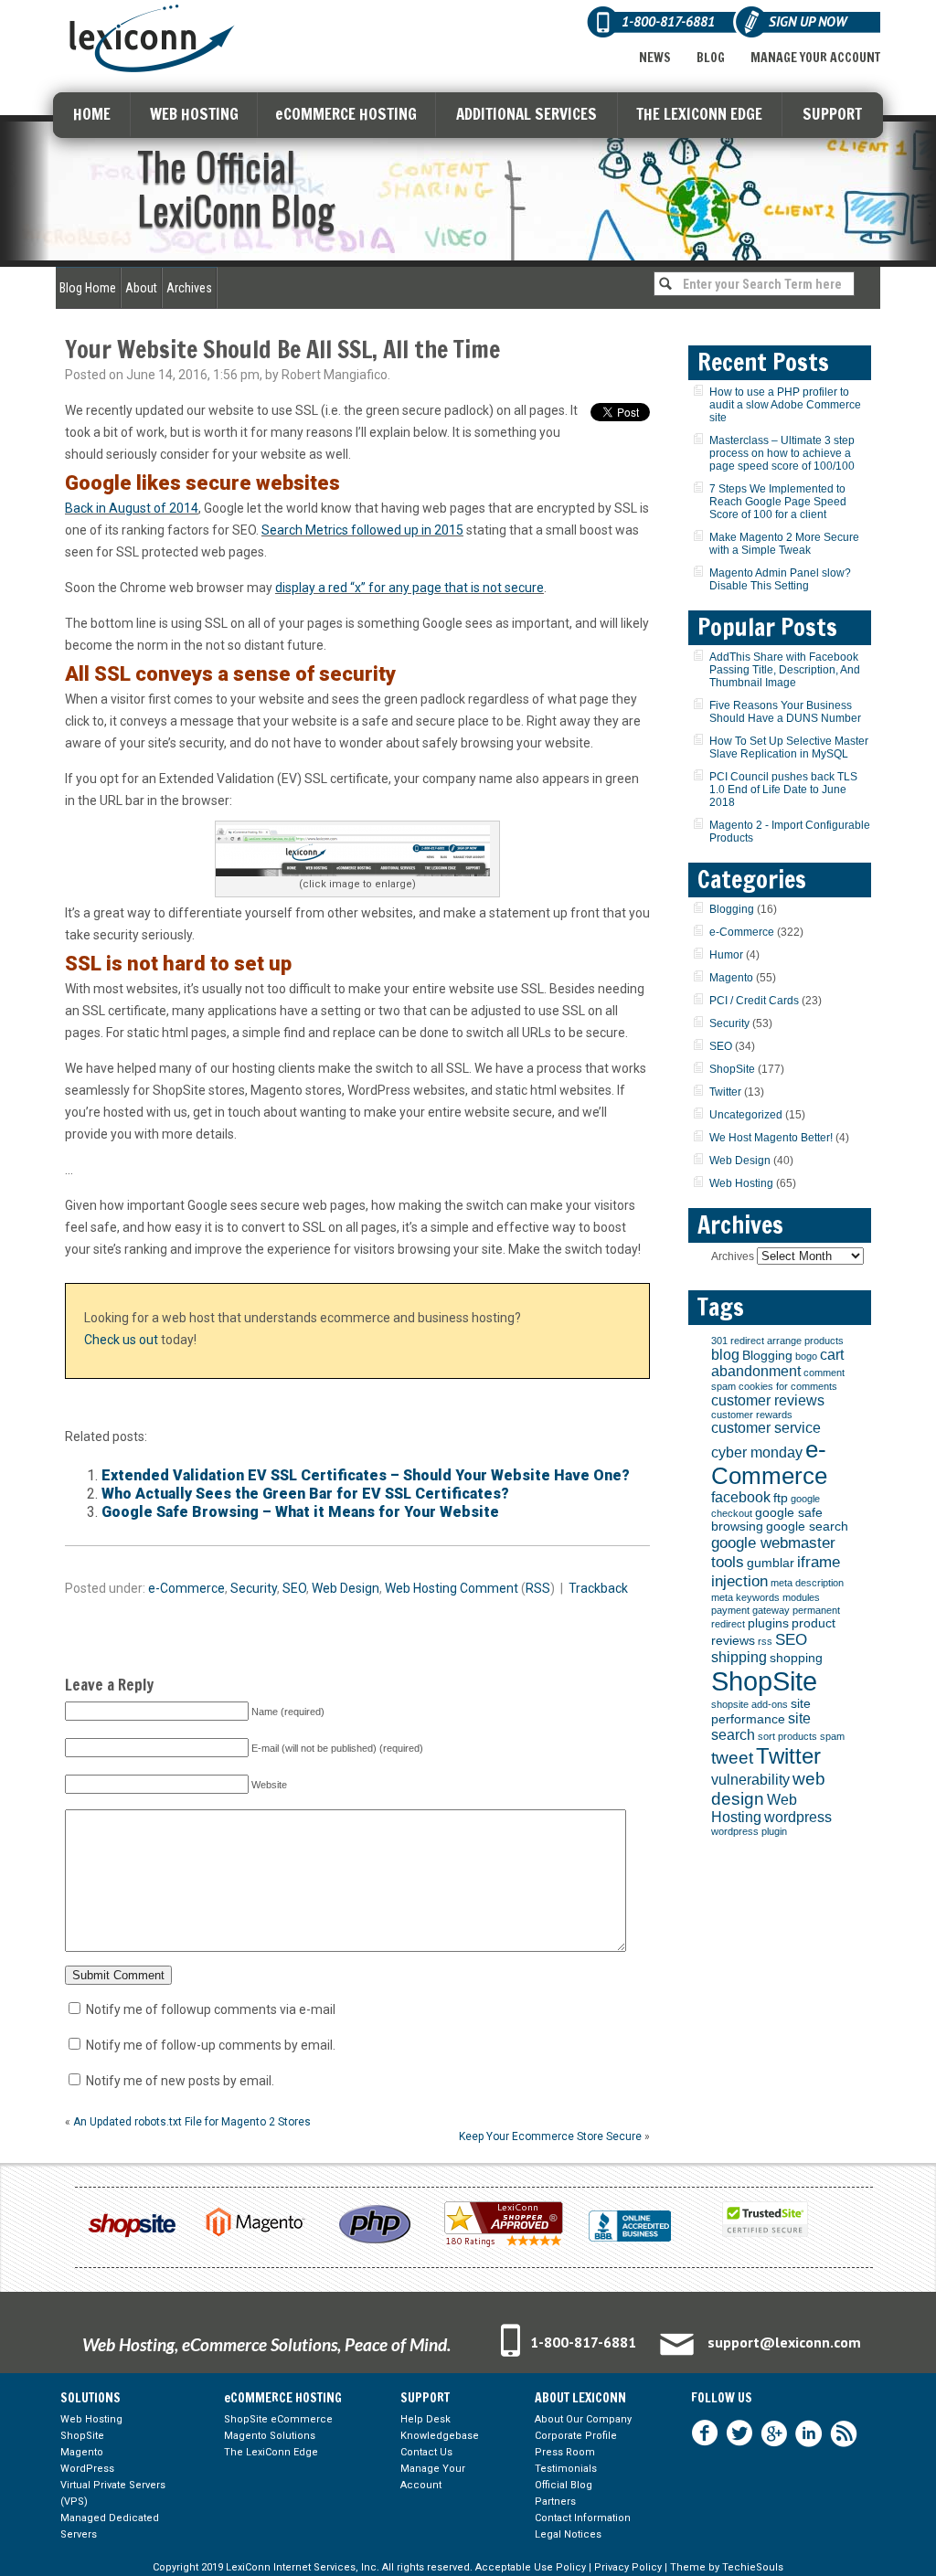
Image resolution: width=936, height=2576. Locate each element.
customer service (766, 1428)
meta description (807, 1583)
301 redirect (738, 1341)
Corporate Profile (576, 2436)
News (655, 58)
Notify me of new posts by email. (180, 2081)
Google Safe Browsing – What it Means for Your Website (300, 1512)
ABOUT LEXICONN (580, 2398)
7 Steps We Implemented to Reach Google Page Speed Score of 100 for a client (778, 502)
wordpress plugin (749, 1831)
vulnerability (750, 1780)
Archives (189, 288)
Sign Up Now (808, 21)
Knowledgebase (440, 2436)
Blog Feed (844, 2433)
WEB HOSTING (194, 114)
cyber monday (757, 1452)
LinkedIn (809, 2433)
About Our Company (583, 2419)
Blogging (732, 909)
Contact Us (426, 2452)
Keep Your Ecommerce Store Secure (550, 2136)
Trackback (598, 1588)
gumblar (771, 1563)
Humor (726, 955)
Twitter (725, 1092)
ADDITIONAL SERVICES (526, 114)
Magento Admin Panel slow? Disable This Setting (780, 579)
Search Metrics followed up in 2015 (362, 530)
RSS (538, 1588)
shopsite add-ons (750, 1704)
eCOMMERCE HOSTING (346, 114)
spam (832, 1736)
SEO (294, 1588)
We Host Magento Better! (771, 1138)
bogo (806, 1356)
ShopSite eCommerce (278, 2419)
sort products (787, 1736)
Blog (711, 58)
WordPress (87, 2469)
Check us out (121, 1340)
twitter (739, 2433)
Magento (731, 978)
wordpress (798, 1817)
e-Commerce (186, 1588)
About (141, 288)
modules (801, 1597)
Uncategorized (746, 1115)
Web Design (346, 1588)
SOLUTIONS (90, 2398)
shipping (739, 1657)
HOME (92, 114)
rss (765, 1641)
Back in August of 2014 (132, 508)
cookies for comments (788, 1386)
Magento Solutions (270, 2436)
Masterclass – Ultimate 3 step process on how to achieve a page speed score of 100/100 (782, 453)
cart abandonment (777, 1363)
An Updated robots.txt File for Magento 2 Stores (192, 2122)
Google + (774, 2433)
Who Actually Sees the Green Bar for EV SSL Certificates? (305, 1494)
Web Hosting (421, 1588)
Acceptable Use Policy (531, 2567)
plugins (768, 1623)
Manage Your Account (815, 58)
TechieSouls (753, 2567)
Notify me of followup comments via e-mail (211, 2009)
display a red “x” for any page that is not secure (409, 588)
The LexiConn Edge (271, 2452)
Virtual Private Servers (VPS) (113, 2493)
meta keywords (745, 1597)
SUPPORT (832, 114)
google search (807, 1527)
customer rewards (752, 1415)
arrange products (805, 1341)
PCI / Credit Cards (754, 1001)
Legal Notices (568, 2534)
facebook (741, 1497)
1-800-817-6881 (583, 2342)
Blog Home (88, 288)
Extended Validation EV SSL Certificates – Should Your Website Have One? (366, 1475)
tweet (732, 1758)
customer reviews (768, 1400)
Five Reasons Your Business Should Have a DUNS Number (785, 712)
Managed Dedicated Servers (110, 2526)
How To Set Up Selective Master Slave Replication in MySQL (789, 747)
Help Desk (425, 2419)
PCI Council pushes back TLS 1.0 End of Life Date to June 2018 (783, 790)
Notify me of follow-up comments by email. (211, 2045)
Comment (489, 1588)
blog (725, 1355)
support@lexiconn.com (784, 2342)
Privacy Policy (628, 2567)
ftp (781, 1498)
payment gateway (750, 1610)
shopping (796, 1658)
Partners (555, 2502)
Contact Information (583, 2518)
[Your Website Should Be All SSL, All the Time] (357, 851)
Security (254, 1588)
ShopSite (732, 1069)
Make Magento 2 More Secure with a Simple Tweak (784, 544)
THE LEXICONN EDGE (699, 114)
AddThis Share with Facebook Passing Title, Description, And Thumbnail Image (785, 670)
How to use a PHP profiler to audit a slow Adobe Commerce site (785, 405)
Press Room (565, 2452)
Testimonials (566, 2469)
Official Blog (564, 2485)
